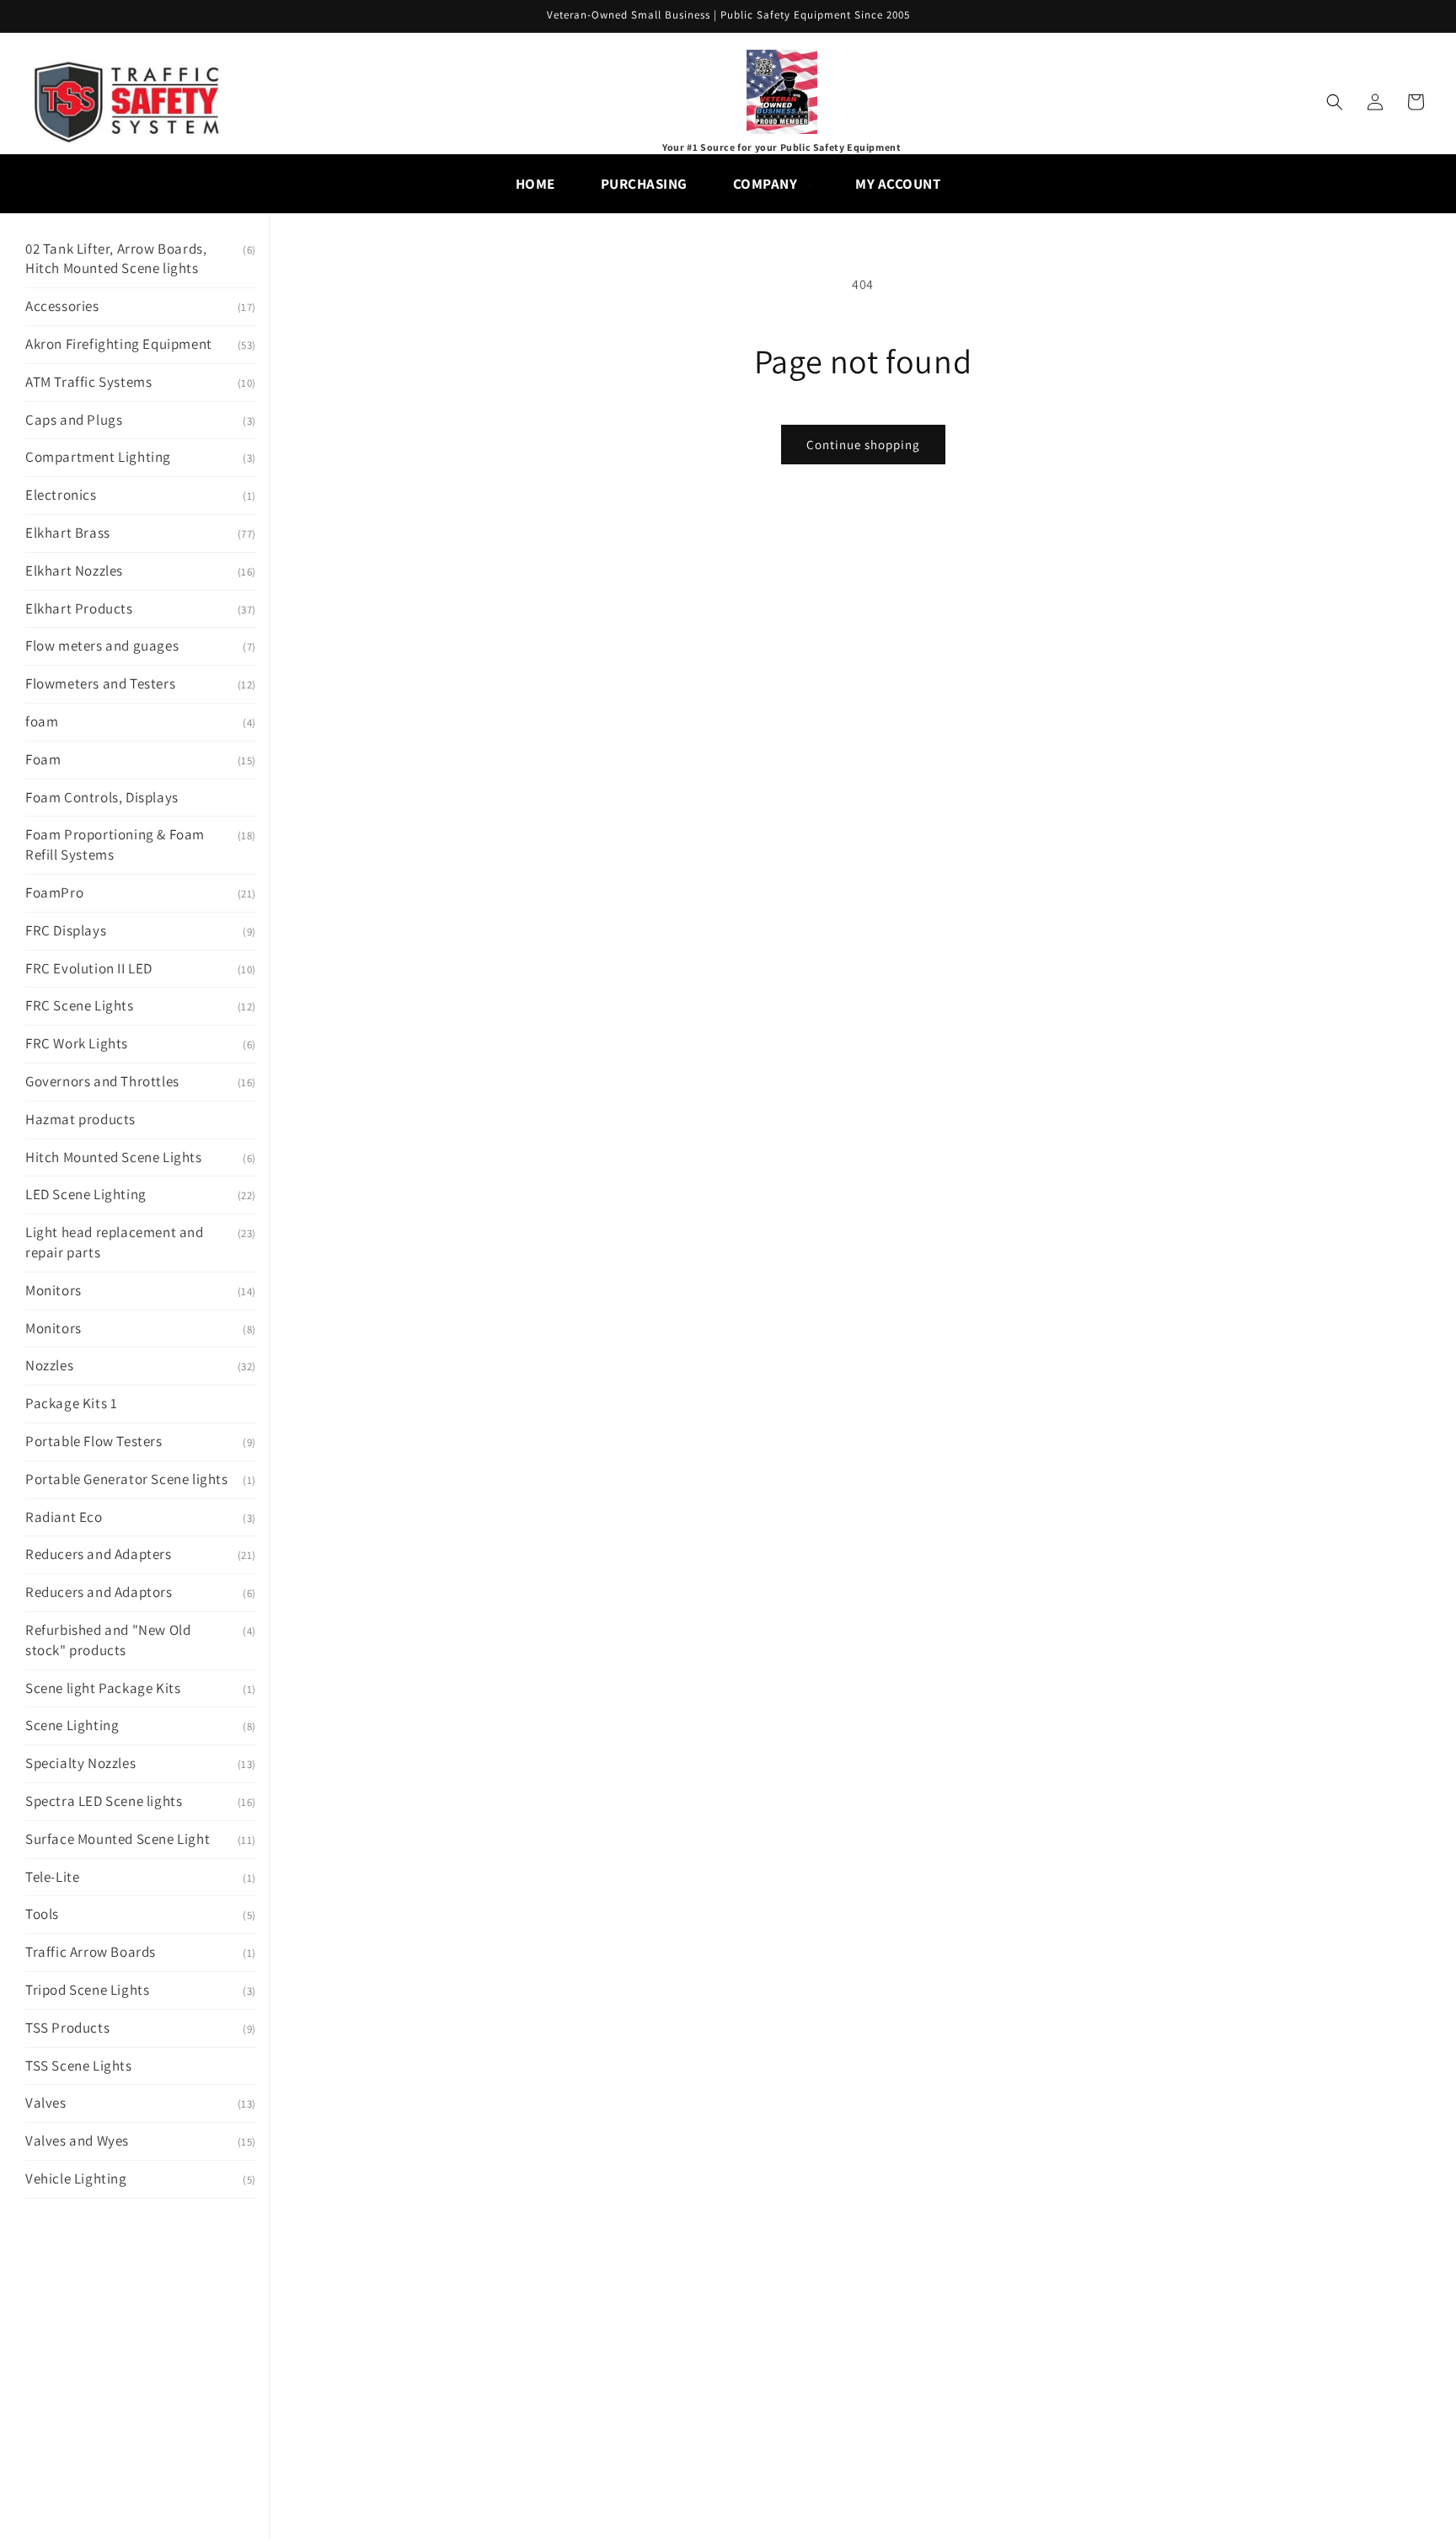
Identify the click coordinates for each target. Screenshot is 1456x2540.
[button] (772, 184)
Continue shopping (863, 445)
